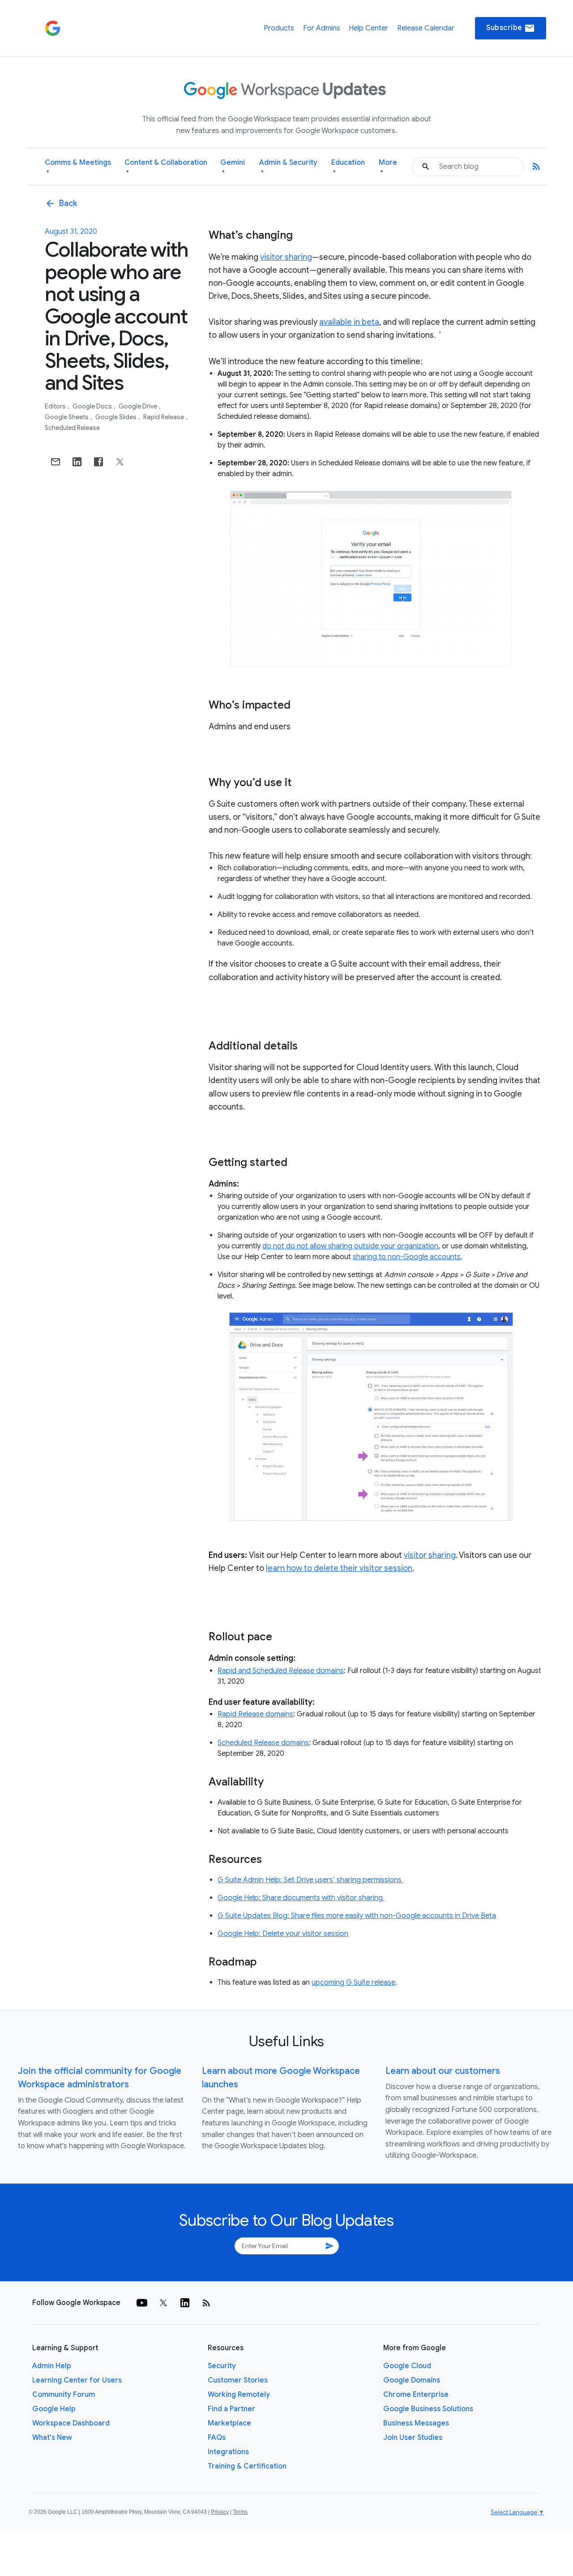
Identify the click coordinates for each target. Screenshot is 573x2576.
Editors (56, 406)
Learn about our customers (443, 2071)
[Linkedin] (185, 2303)
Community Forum (64, 2395)
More (388, 166)
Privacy (220, 2512)
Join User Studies (413, 2438)
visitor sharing (286, 257)
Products (279, 28)
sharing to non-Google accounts (407, 1257)
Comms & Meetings (78, 166)
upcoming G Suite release (353, 1983)
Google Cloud (407, 2366)
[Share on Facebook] (98, 462)
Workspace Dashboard (71, 2423)
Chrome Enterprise (416, 2395)
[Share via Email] (56, 462)
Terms (240, 2512)
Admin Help (52, 2366)
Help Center (368, 28)
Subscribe (511, 28)
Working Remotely (239, 2395)
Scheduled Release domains (263, 1743)
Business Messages (416, 2423)
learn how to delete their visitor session (339, 1568)
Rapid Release (164, 417)
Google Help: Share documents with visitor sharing (301, 1898)
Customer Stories (238, 2380)
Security (222, 2366)
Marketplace (229, 2423)
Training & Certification (247, 2466)
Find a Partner (231, 2409)
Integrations (228, 2452)
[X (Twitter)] (163, 2303)
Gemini (233, 166)
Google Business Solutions (428, 2409)
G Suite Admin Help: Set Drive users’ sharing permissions (310, 1880)
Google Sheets (67, 417)
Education (348, 166)
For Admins (322, 28)
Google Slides (117, 417)
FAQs (217, 2438)
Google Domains (412, 2380)
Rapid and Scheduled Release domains (281, 1671)
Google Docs (93, 406)
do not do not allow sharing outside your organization (350, 1246)
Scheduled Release (72, 428)
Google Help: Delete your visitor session (283, 1934)
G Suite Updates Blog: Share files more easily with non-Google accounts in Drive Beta (357, 1916)
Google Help (54, 2409)
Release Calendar (426, 28)
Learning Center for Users (77, 2380)
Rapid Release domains (255, 1714)
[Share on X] (120, 462)
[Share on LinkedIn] (77, 462)
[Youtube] (142, 2303)
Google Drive (139, 406)
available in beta (349, 322)
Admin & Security (288, 166)
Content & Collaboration (166, 166)
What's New (52, 2438)
